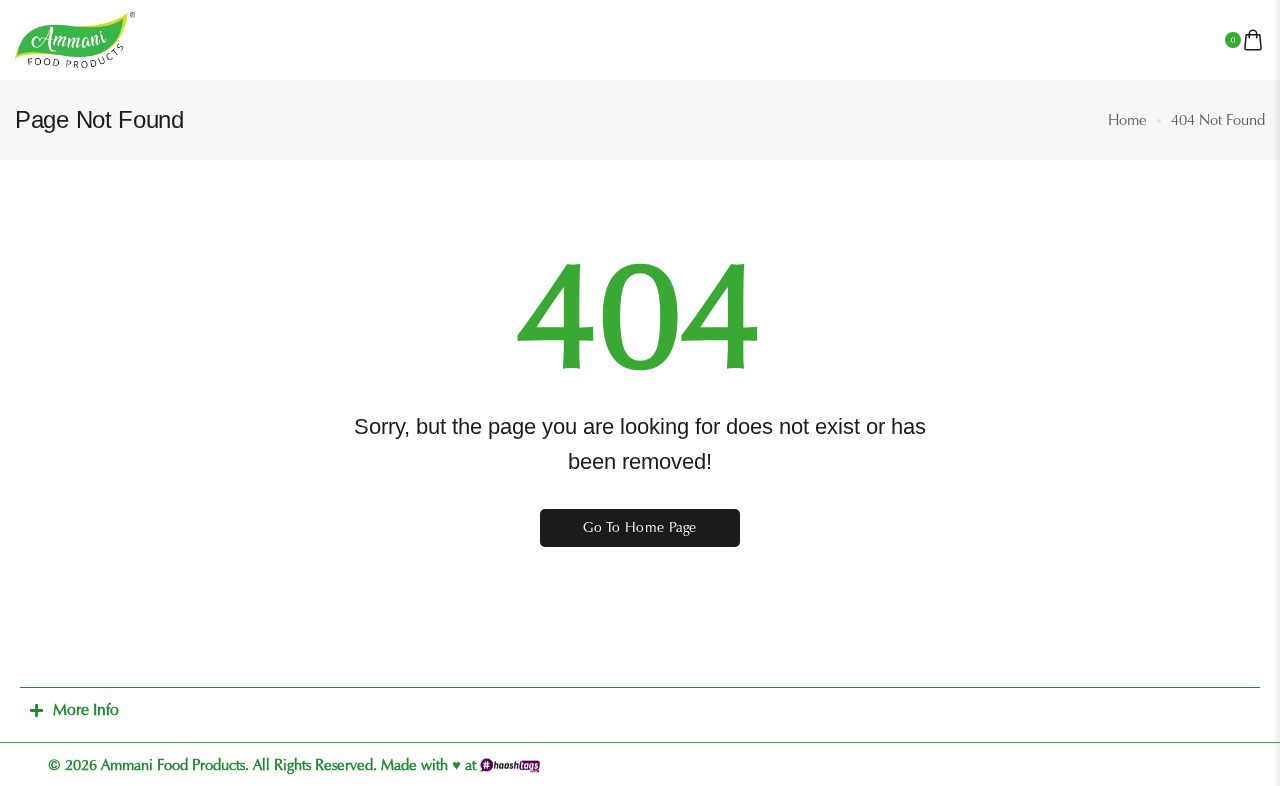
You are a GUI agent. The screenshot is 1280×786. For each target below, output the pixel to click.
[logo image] (75, 39)
